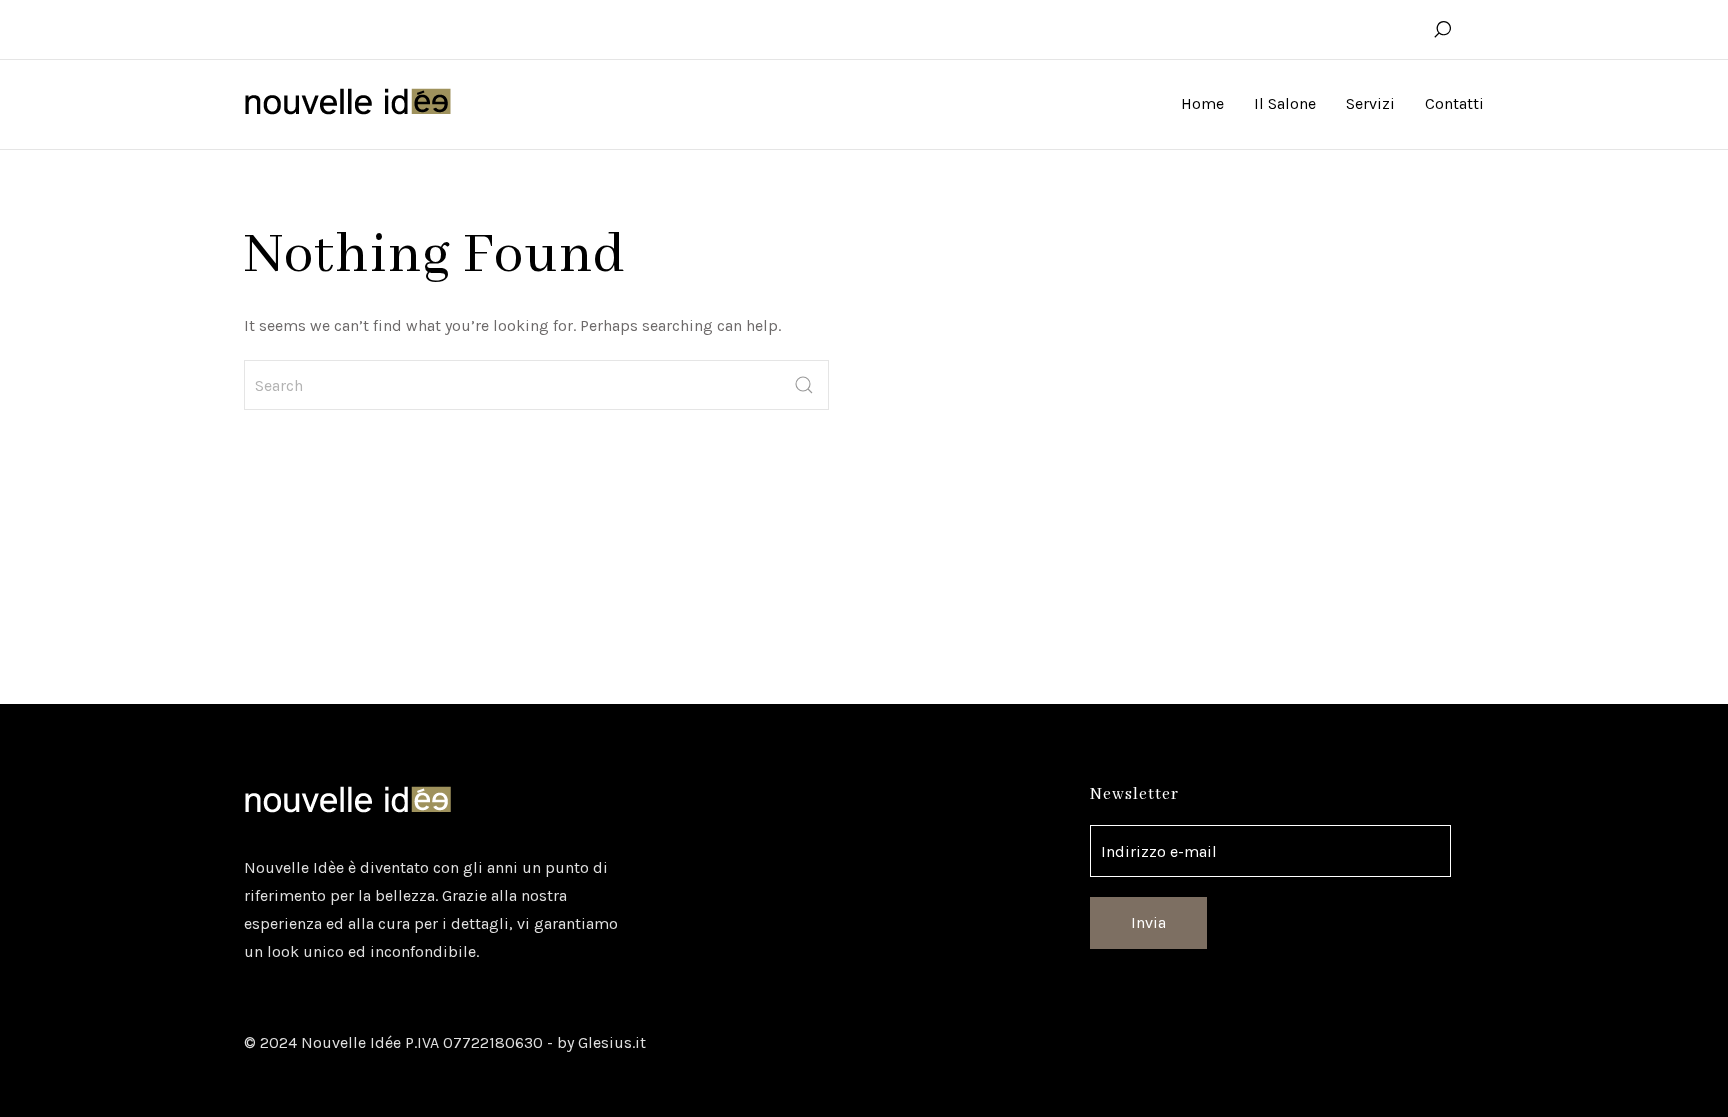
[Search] (1442, 30)
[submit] (804, 385)
